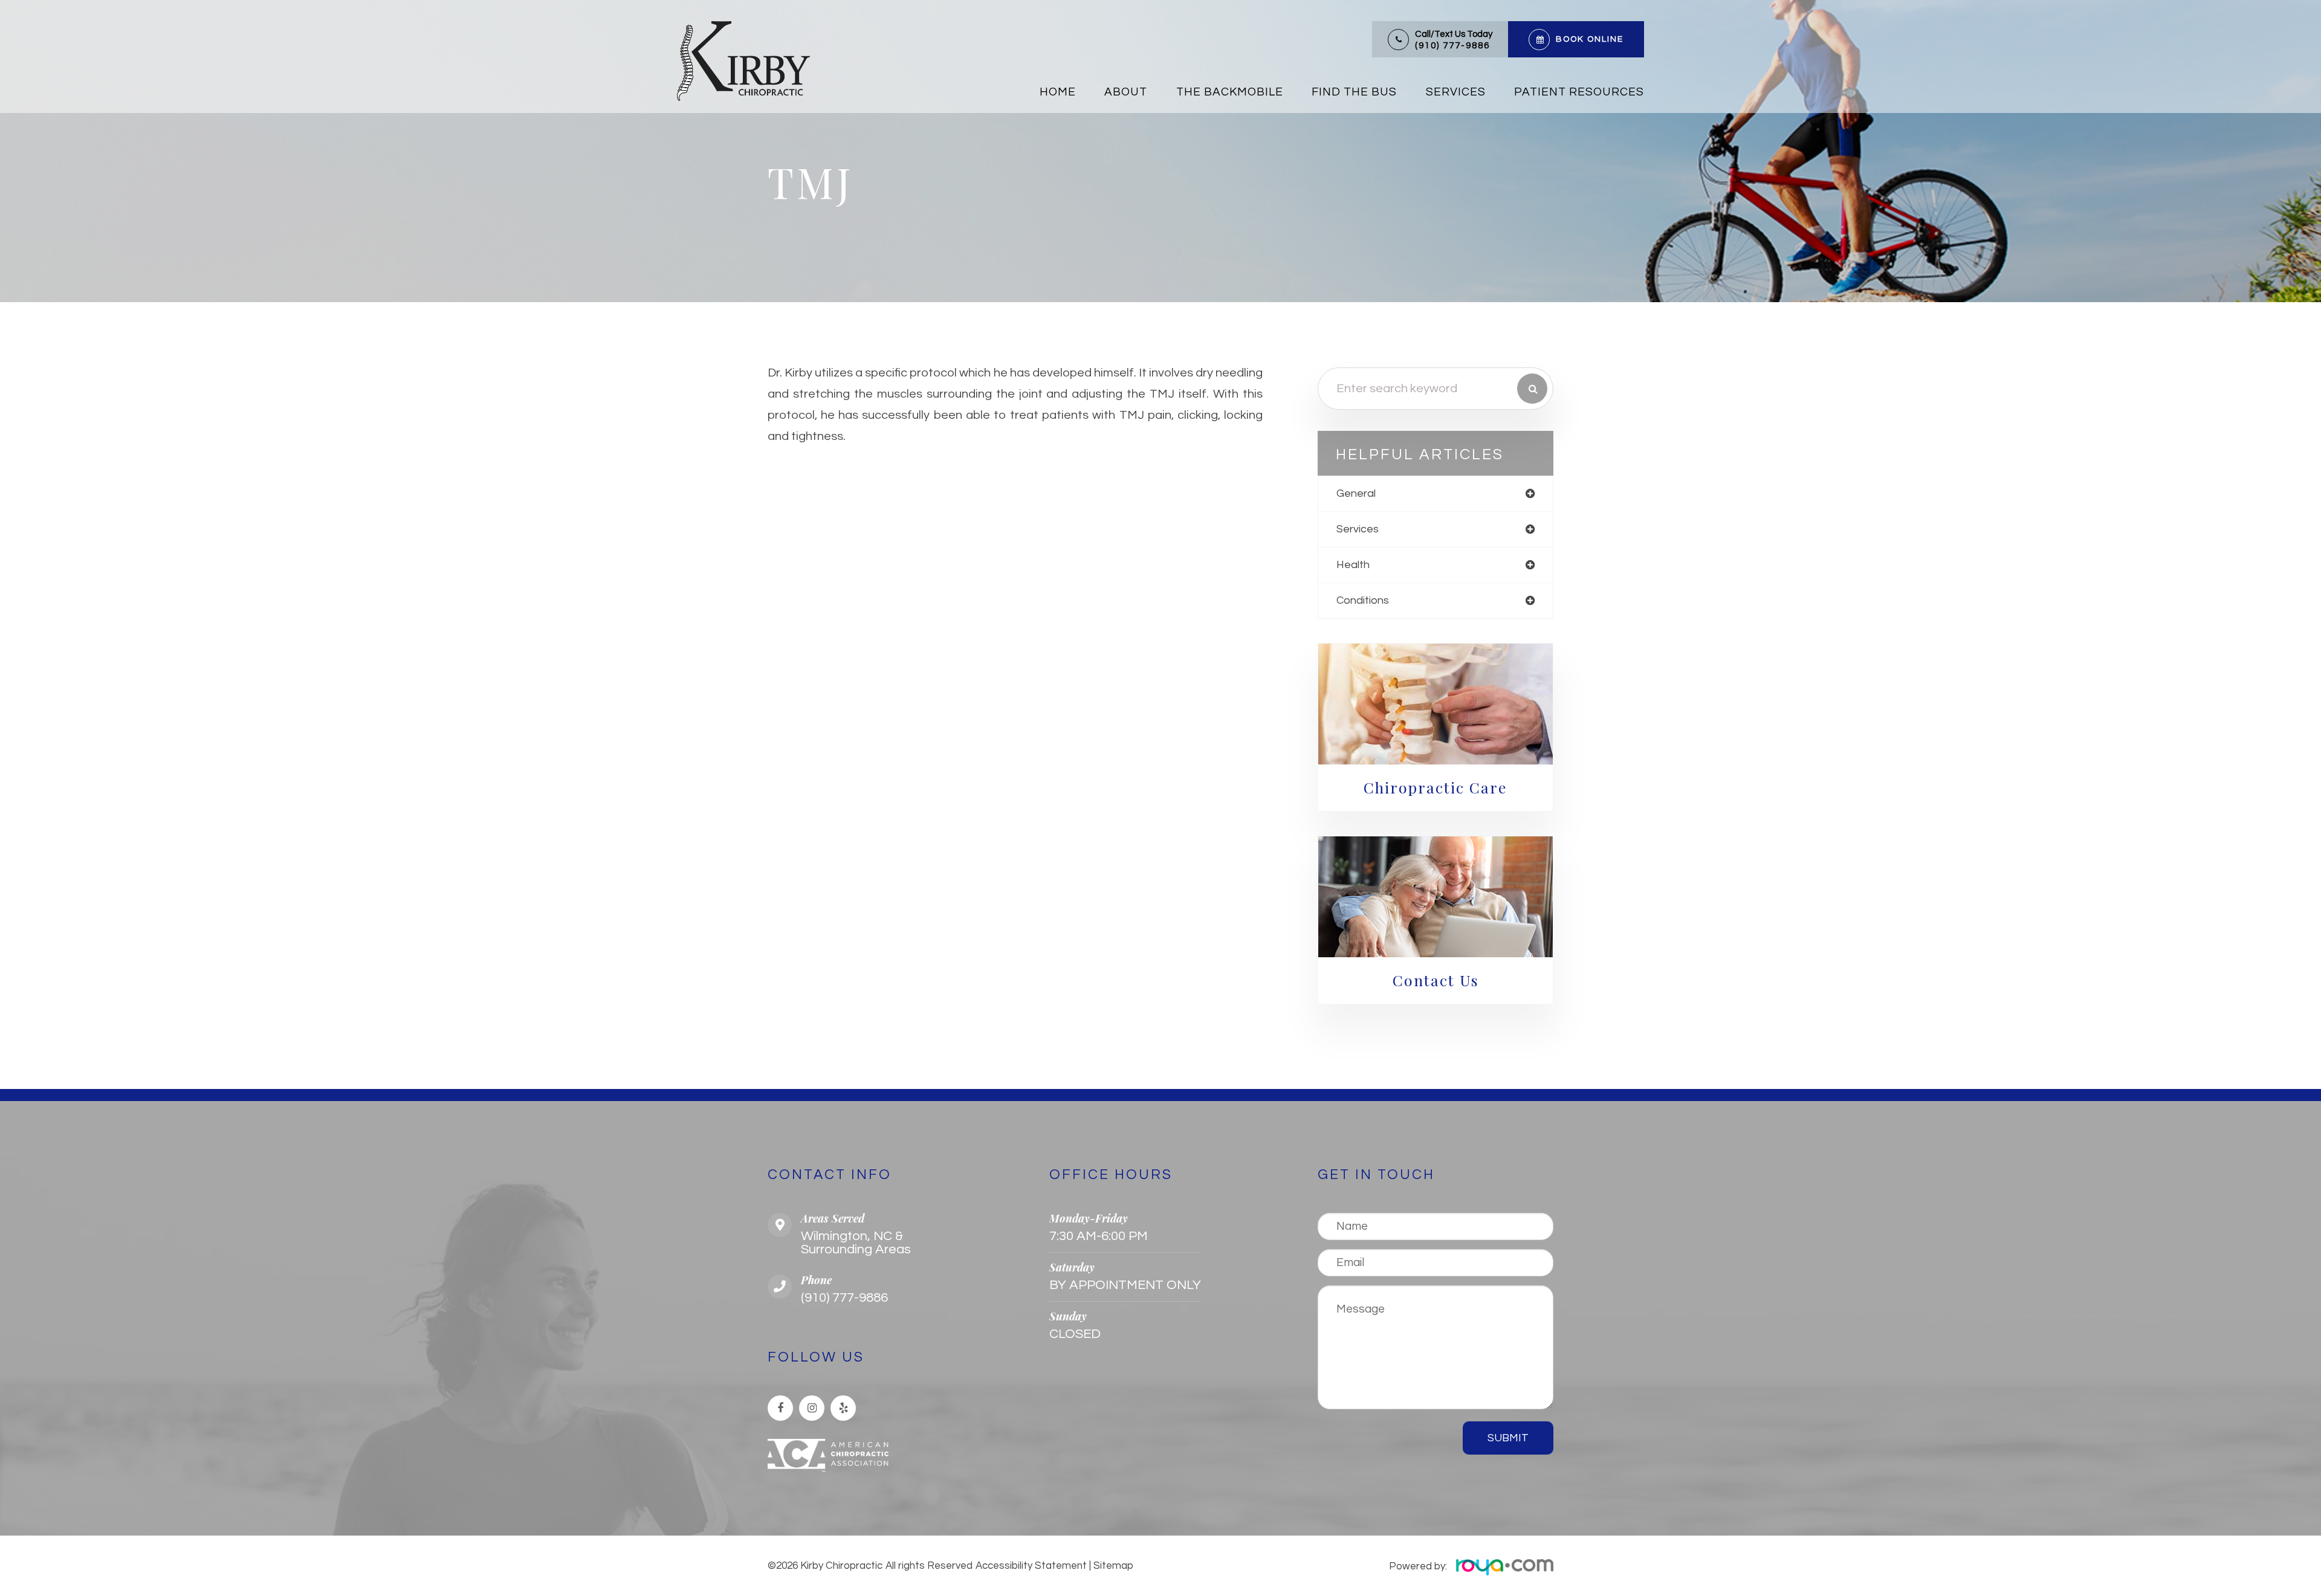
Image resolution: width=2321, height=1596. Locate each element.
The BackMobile (1230, 92)
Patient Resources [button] (1579, 92)
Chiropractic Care (1436, 787)
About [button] (1126, 92)
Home (1058, 92)
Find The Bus (1354, 92)
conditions (1363, 600)
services (1358, 529)
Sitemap (1113, 1566)
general (1356, 493)
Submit (1508, 1438)
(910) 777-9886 (1452, 46)
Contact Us (1436, 980)
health (1353, 565)
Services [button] (1456, 92)
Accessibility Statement (1031, 1566)
